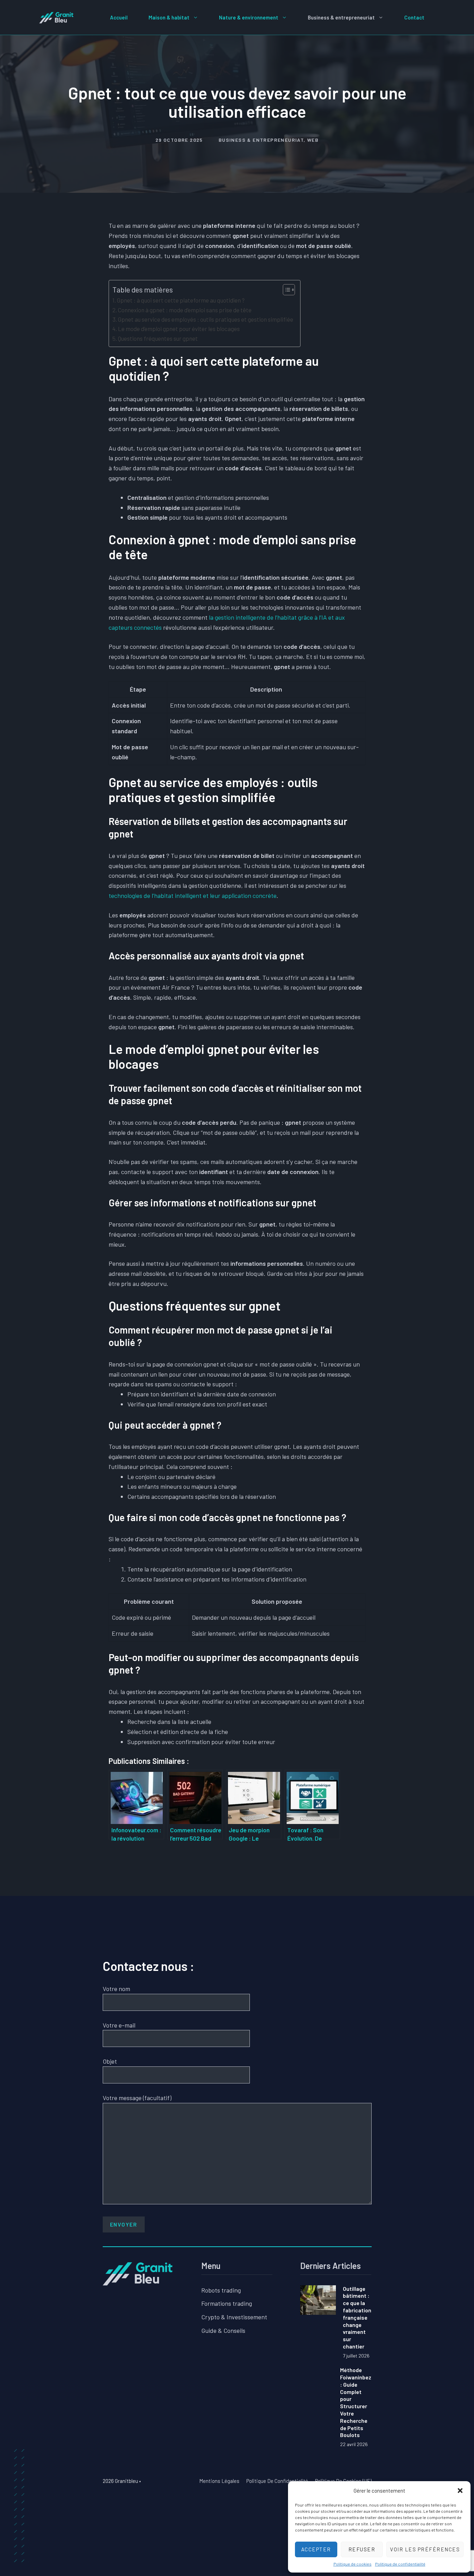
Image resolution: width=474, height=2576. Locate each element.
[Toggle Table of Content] (285, 290)
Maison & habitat (169, 17)
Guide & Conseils (223, 2330)
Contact (414, 17)
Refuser (362, 2549)
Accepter (316, 2549)
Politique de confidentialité (400, 2564)
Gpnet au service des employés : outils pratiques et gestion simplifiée (206, 319)
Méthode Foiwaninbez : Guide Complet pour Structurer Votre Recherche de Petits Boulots (356, 2402)
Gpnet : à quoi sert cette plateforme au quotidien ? (181, 300)
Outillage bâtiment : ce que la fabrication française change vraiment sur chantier (357, 2317)
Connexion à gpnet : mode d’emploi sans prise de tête (185, 310)
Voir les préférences (425, 2549)
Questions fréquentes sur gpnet (158, 338)
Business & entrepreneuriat (341, 17)
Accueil (119, 17)
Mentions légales (219, 2481)
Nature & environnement (249, 17)
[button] (460, 2491)
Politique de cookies (353, 2564)
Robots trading (221, 2290)
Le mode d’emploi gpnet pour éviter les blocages (179, 329)
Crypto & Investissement (234, 2317)
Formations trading (227, 2303)
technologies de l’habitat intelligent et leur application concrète (193, 895)
